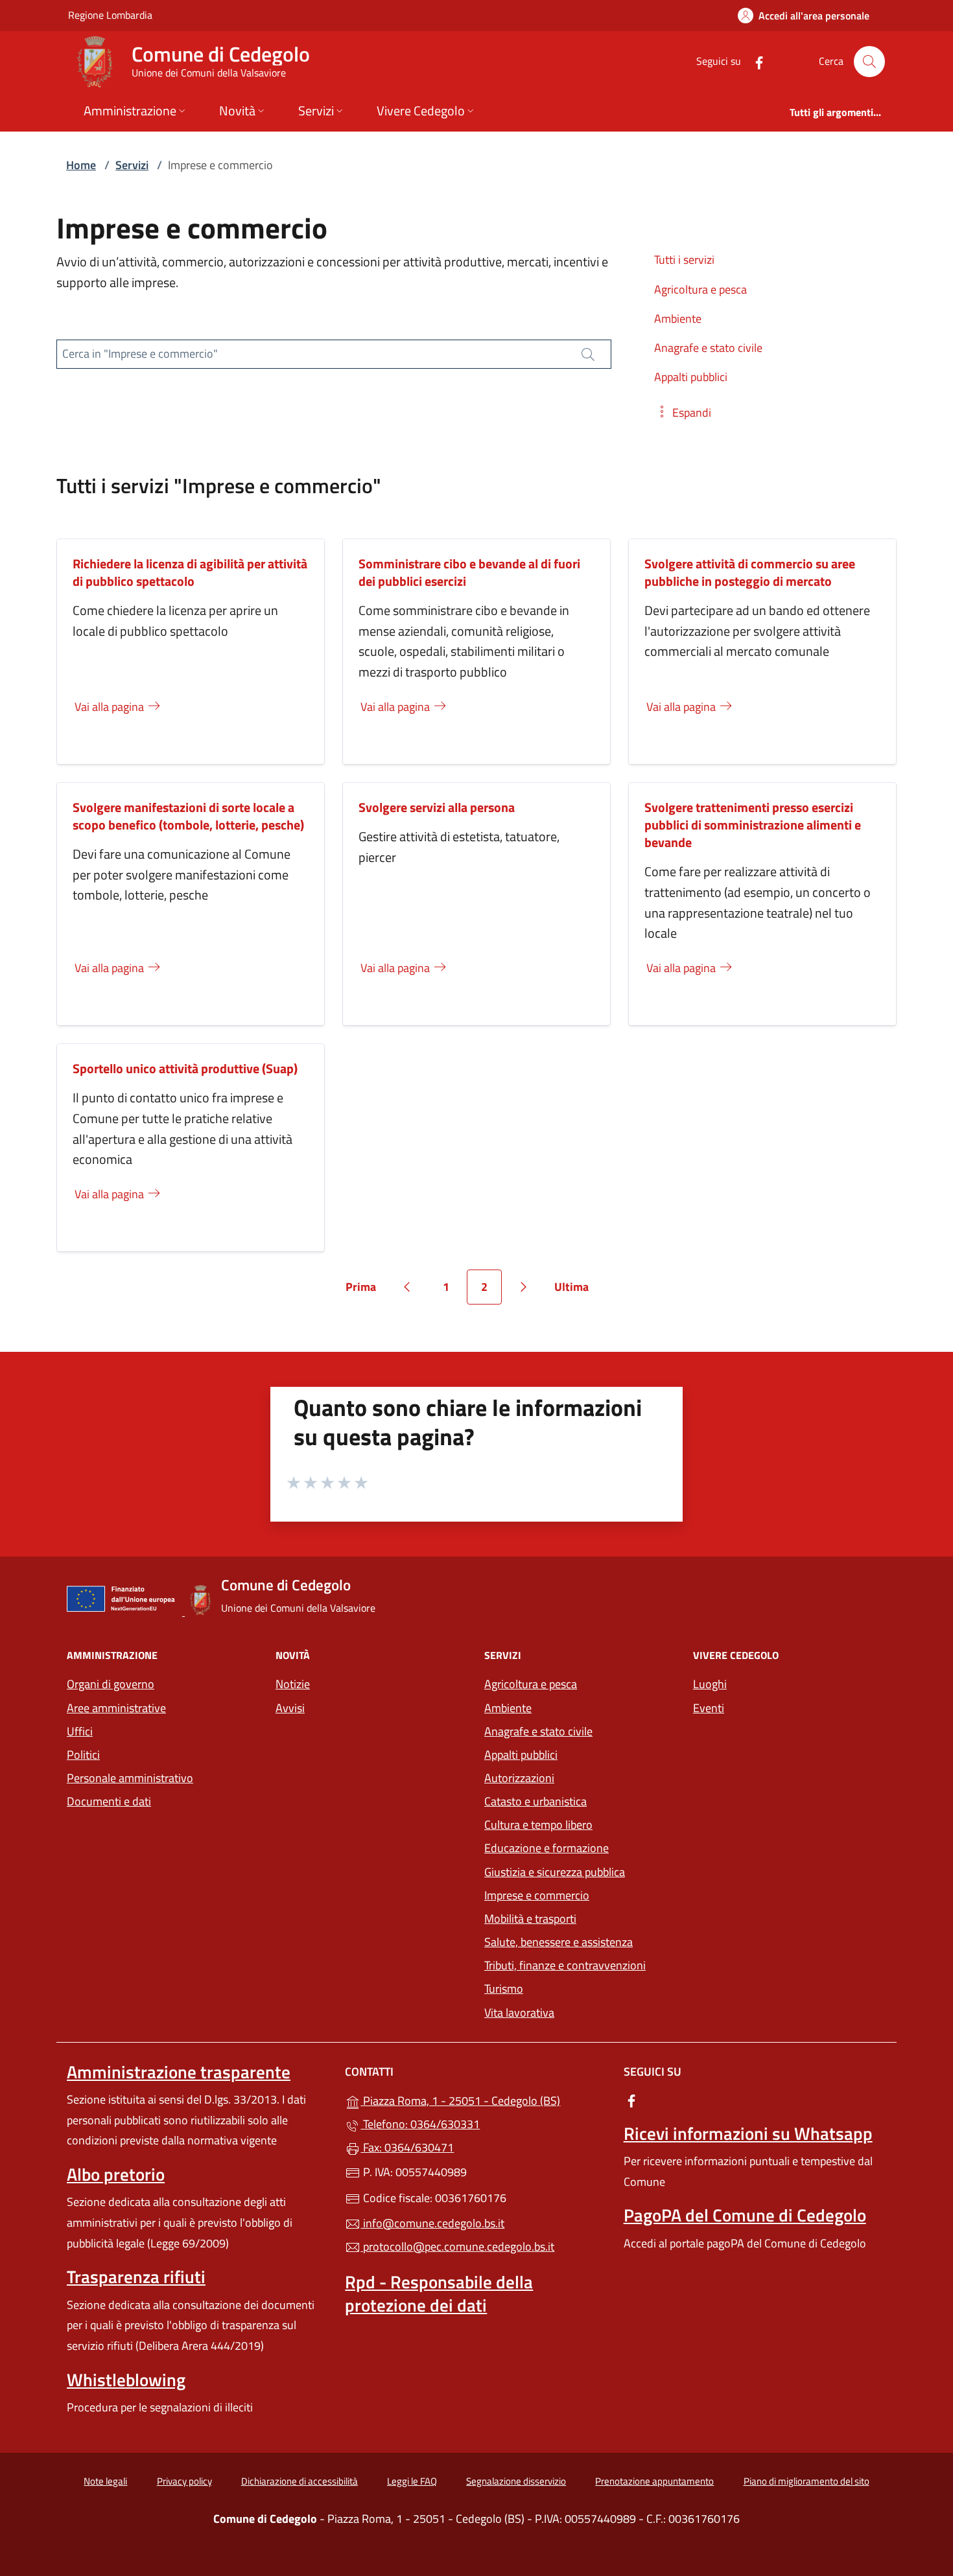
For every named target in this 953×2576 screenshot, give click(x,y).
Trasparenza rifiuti (136, 2277)
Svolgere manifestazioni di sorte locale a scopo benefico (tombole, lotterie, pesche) (188, 816)
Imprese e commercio (537, 1895)
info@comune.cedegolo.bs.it (432, 2223)
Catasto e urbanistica (535, 1801)
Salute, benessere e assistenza (559, 1942)
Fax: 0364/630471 (407, 2147)
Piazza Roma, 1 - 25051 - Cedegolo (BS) (484, 2099)
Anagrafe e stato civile (538, 1731)
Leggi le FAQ (412, 2481)
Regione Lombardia (110, 15)
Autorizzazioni (519, 1778)
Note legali (105, 2481)
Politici (83, 1755)
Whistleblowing (126, 2380)
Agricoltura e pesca (531, 1684)
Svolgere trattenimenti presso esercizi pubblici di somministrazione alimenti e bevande (753, 825)
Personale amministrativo (130, 1778)
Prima (365, 1291)
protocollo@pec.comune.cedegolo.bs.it (457, 2246)
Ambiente (508, 1708)
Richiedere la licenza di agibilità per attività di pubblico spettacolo (190, 572)
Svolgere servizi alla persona (437, 807)
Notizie (293, 1684)
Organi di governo (111, 1684)
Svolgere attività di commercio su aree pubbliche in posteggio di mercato (750, 572)
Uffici (80, 1731)
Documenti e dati (109, 1801)
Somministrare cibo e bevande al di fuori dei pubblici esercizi (469, 572)
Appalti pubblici (521, 1755)
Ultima (576, 1291)
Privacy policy (184, 2481)
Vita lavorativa (519, 2013)
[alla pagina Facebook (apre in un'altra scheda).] (754, 61)
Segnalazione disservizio (516, 2481)
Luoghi (710, 1684)
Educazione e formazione (547, 1848)
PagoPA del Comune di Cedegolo (745, 2215)
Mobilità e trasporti (530, 1919)
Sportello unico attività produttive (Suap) (185, 1068)
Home (81, 165)
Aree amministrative (116, 1708)
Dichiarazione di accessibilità (300, 2481)
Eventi (709, 1708)
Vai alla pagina (111, 707)
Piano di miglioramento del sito (806, 2481)
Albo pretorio (116, 2174)
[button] (683, 412)
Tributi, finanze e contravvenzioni (565, 1965)
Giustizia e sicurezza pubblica (555, 1872)
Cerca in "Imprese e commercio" (140, 354)
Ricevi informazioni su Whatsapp (748, 2133)
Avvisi (290, 1708)
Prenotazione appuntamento (654, 2481)
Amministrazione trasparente (179, 2072)
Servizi (132, 165)
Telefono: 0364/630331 (420, 2124)
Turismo (504, 1989)
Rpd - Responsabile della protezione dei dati (439, 2293)
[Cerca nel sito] (869, 62)
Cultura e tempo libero (538, 1825)
